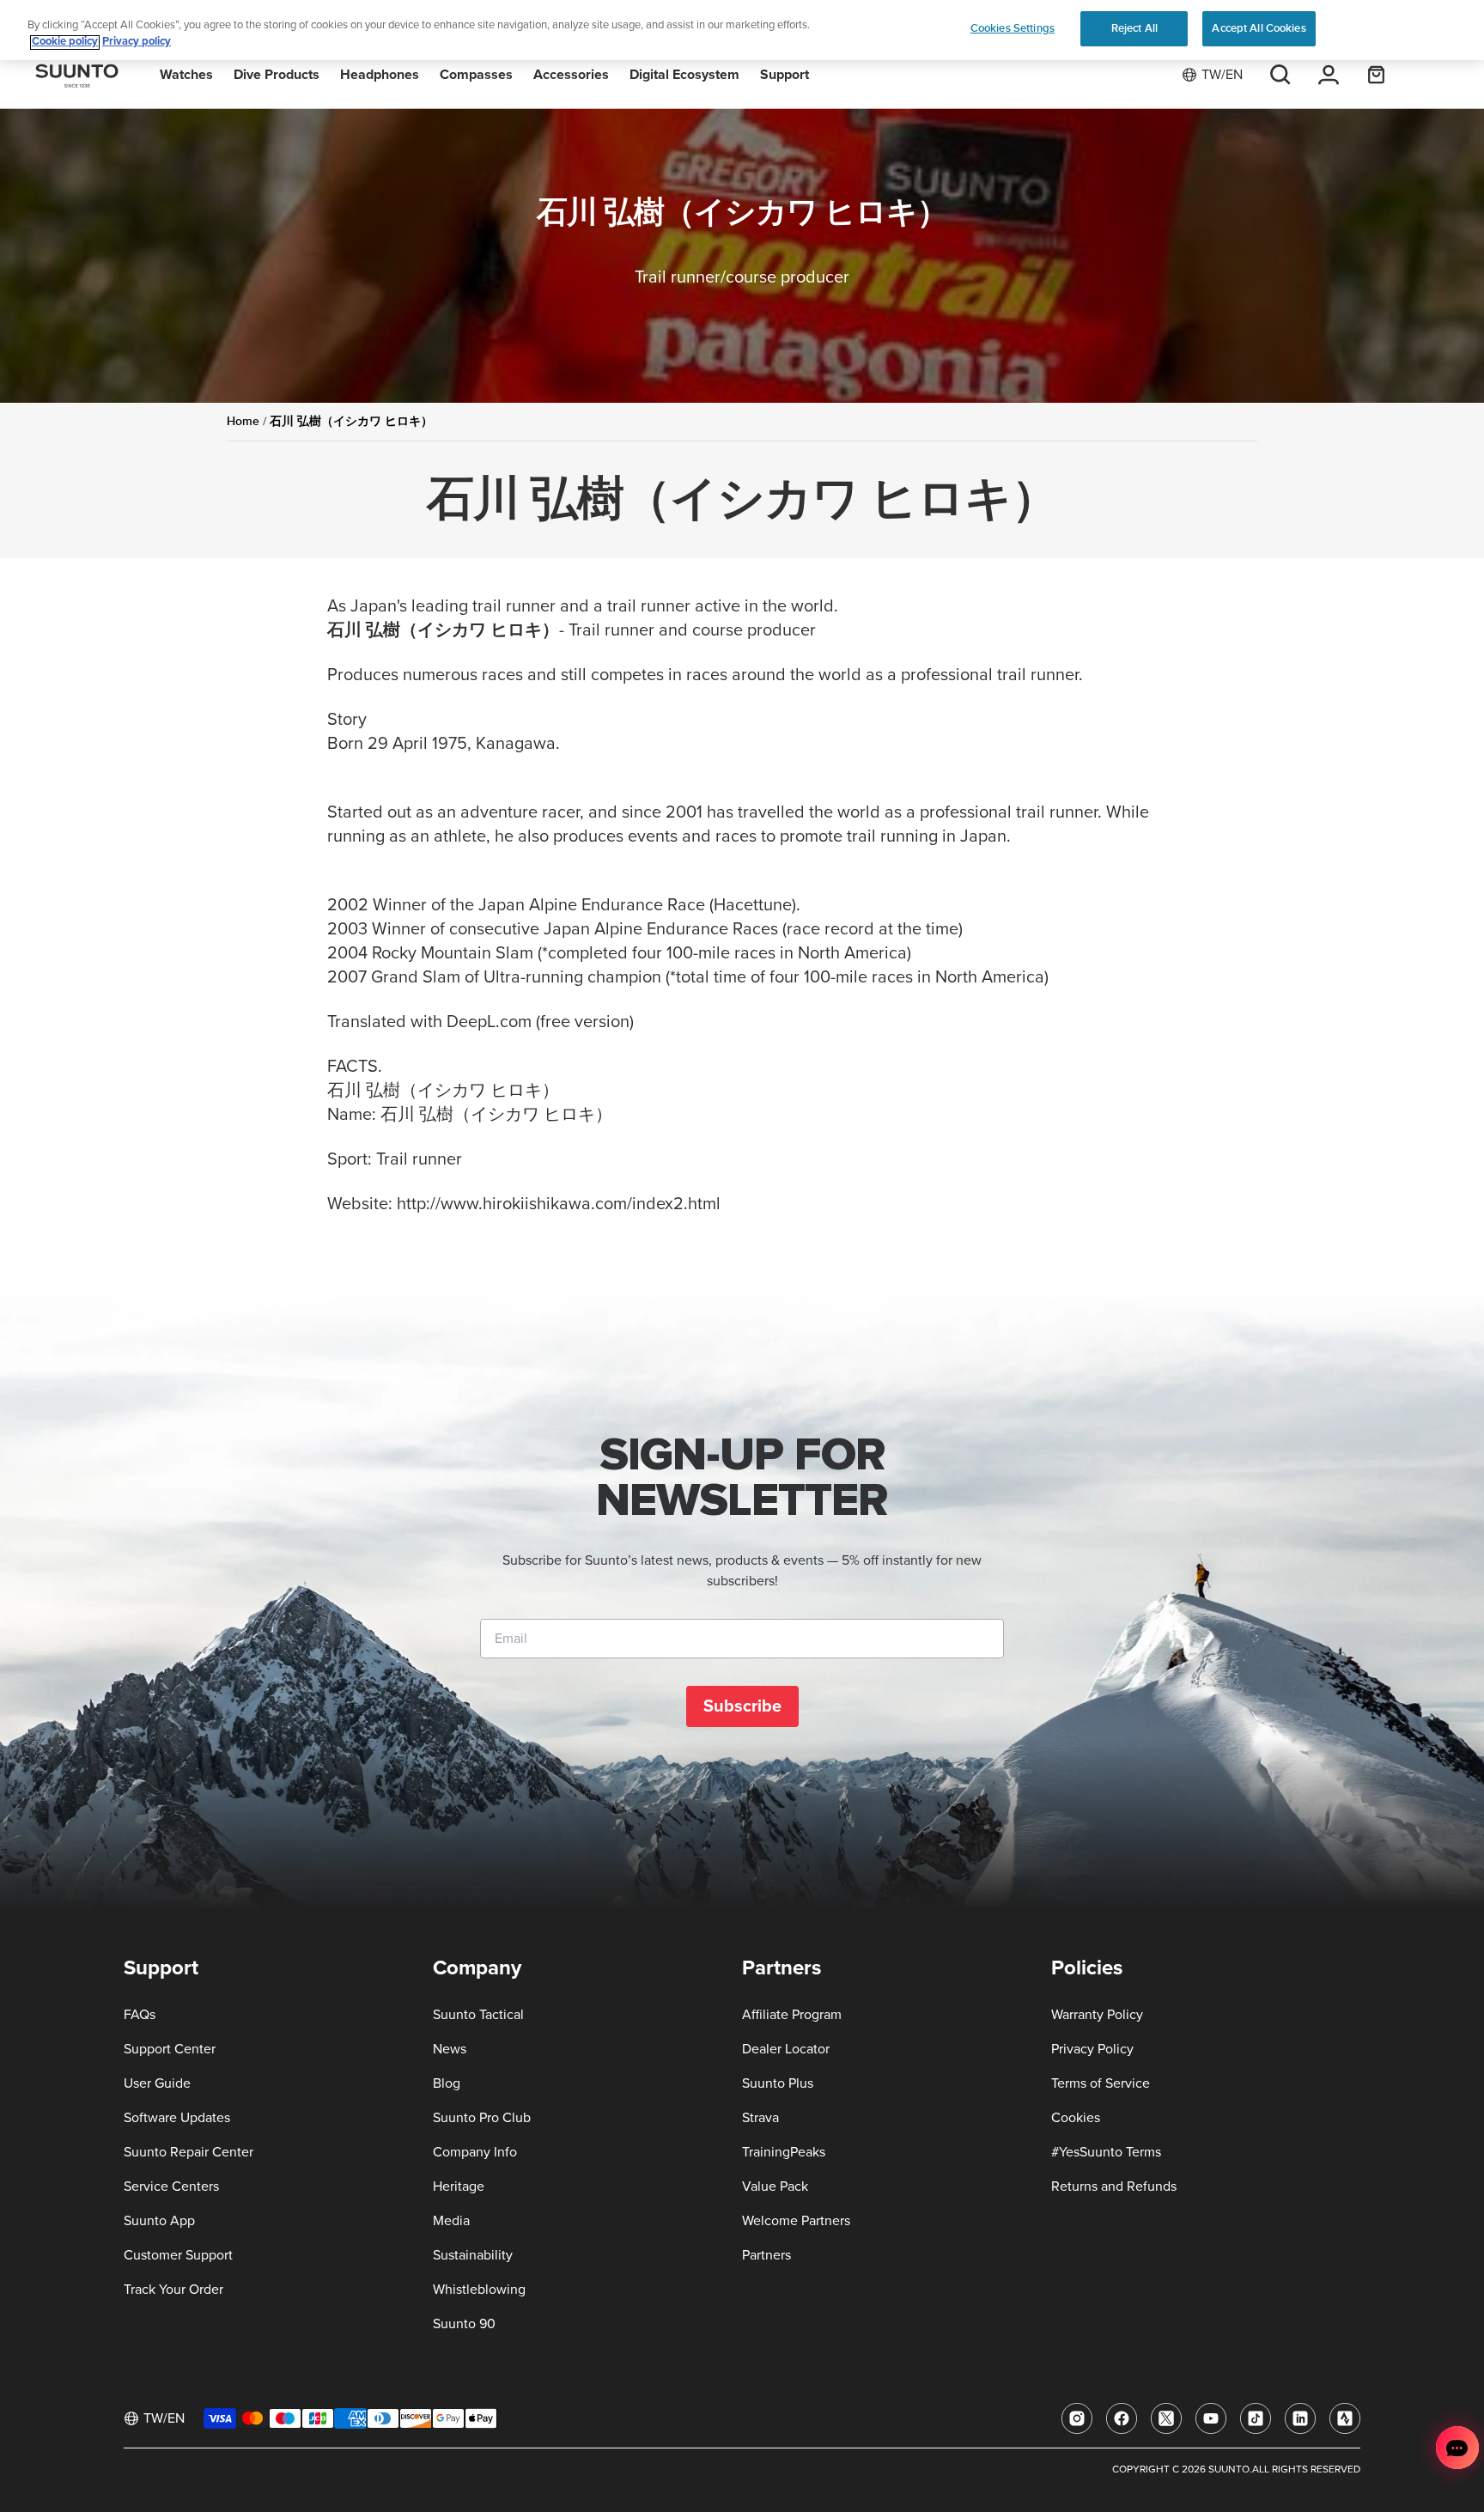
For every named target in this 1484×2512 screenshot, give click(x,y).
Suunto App (159, 2221)
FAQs (140, 2015)
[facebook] (1122, 2418)
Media (451, 2221)
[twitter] (1166, 2418)
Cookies (1076, 2118)
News (450, 2049)
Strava (760, 2118)
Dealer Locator (786, 2049)
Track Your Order (173, 2290)
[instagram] (1077, 2418)
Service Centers (171, 2187)
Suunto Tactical (478, 2015)
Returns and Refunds (1114, 2187)
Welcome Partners (796, 2221)
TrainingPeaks (784, 2152)
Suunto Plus (778, 2083)
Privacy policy (137, 43)
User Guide (157, 2083)
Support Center (170, 2049)
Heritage (459, 2187)
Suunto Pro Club (482, 2118)
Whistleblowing (479, 2290)
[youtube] (1211, 2418)
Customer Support (178, 2255)
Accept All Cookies (1259, 28)
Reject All (1134, 28)
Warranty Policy (1097, 2015)
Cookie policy (65, 43)
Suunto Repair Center (189, 2152)
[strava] (1345, 2418)
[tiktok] (1256, 2418)
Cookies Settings (1013, 28)
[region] (742, 30)
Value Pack (775, 2187)
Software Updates (177, 2118)
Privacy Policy (1092, 2049)
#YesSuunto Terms (1106, 2152)
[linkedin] (1300, 2418)
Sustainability (473, 2255)
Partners (766, 2255)
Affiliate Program (792, 2015)
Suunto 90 (464, 2324)
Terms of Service (1101, 2083)
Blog (447, 2083)
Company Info (475, 2152)
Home (243, 421)
